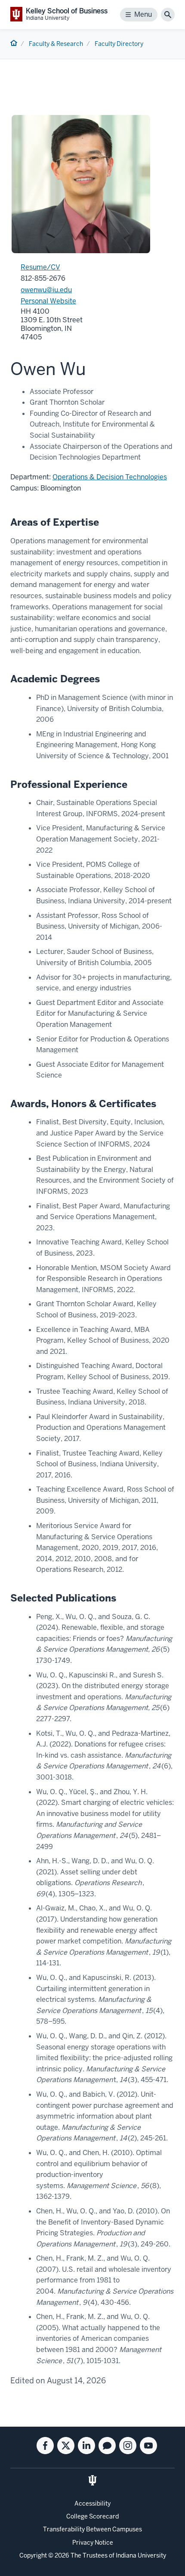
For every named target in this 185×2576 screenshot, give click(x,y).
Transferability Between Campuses (92, 2529)
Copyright (33, 2555)
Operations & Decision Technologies (110, 477)
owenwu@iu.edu (46, 290)
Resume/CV (40, 267)
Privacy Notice (93, 2543)
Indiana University (141, 2555)
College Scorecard (92, 2516)
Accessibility (92, 2503)
